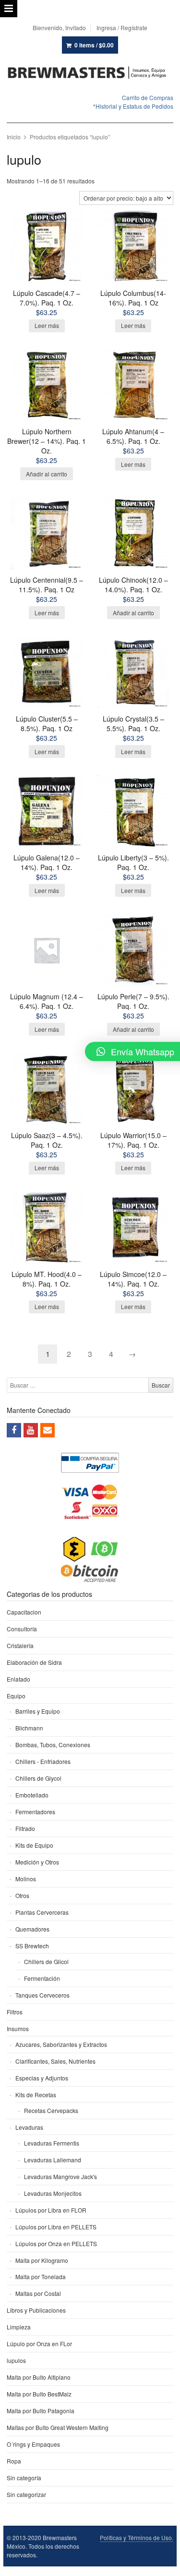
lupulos (16, 2360)
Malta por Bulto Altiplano (39, 2377)
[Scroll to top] (162, 2563)
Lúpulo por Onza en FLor (39, 2344)
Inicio (14, 137)
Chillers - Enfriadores (43, 1761)
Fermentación (42, 1978)
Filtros (15, 2012)
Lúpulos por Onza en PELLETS (56, 2243)
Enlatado (18, 1679)
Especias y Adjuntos (42, 2078)
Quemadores (32, 1929)
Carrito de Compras (148, 97)
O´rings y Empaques (33, 2444)
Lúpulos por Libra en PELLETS (56, 2227)
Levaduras (29, 2127)
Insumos (18, 2028)
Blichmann (29, 1728)
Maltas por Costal (38, 2293)
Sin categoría (24, 2478)
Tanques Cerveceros (42, 1995)
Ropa (14, 2461)
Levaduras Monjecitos (53, 2193)
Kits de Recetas (36, 2095)
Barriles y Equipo (38, 1711)
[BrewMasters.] (90, 73)
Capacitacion (24, 1612)
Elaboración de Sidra (34, 1662)
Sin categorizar (26, 2494)
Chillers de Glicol (46, 1961)
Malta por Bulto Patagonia (41, 2411)
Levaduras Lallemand (53, 2160)
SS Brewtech (32, 1946)
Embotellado (32, 1795)
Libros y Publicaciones (36, 2310)
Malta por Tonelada (41, 2277)
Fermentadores (35, 1812)
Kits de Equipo (34, 1845)
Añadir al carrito (47, 474)
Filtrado (25, 1828)
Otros (22, 1895)
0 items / (94, 45)
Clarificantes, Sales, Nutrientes (55, 2061)
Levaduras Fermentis (52, 2143)
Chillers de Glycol (38, 1778)
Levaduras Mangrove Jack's (60, 2176)
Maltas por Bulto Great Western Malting (58, 2427)
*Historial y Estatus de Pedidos (133, 106)
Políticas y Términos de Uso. (137, 2537)
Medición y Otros (37, 1862)
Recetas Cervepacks (51, 2110)
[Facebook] (14, 1430)
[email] (48, 1430)
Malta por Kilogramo (42, 2260)
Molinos (26, 1879)
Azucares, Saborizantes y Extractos (61, 2044)
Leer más (47, 325)
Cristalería (20, 1645)
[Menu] (9, 9)
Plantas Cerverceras (42, 1912)
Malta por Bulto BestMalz (39, 2394)
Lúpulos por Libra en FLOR (51, 2210)
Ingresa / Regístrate (122, 28)
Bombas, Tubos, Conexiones (53, 1745)
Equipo (16, 1696)
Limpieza (19, 2327)
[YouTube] (31, 1430)
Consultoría (22, 1629)
